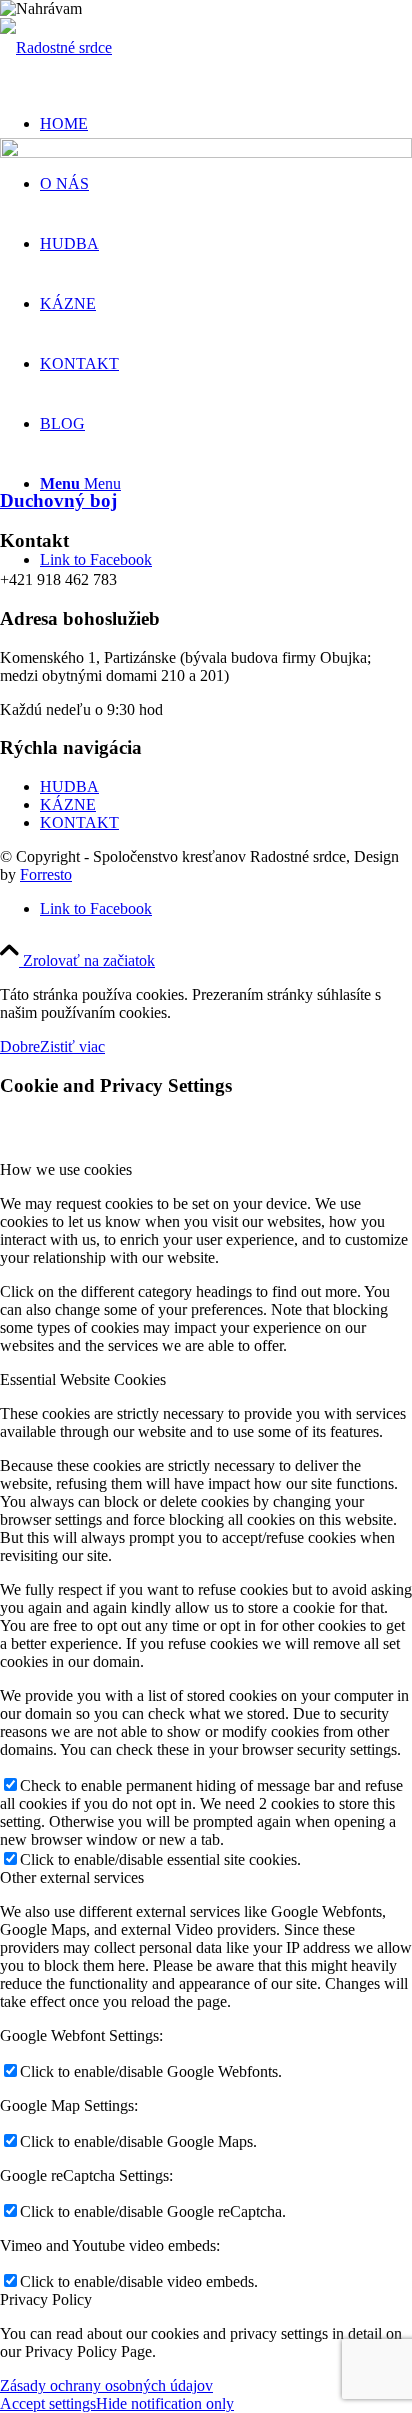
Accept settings (48, 2403)
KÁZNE (68, 804)
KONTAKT (79, 822)
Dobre (20, 1046)
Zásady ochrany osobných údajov (106, 2385)
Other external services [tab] (72, 1877)
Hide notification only (165, 2403)
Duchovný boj (58, 500)
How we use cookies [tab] (66, 1169)
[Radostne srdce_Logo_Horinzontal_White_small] (56, 47)
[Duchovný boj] (206, 152)
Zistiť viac (72, 1046)
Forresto (46, 874)
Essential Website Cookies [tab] (83, 1379)
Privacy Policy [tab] (46, 2299)
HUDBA (69, 786)
